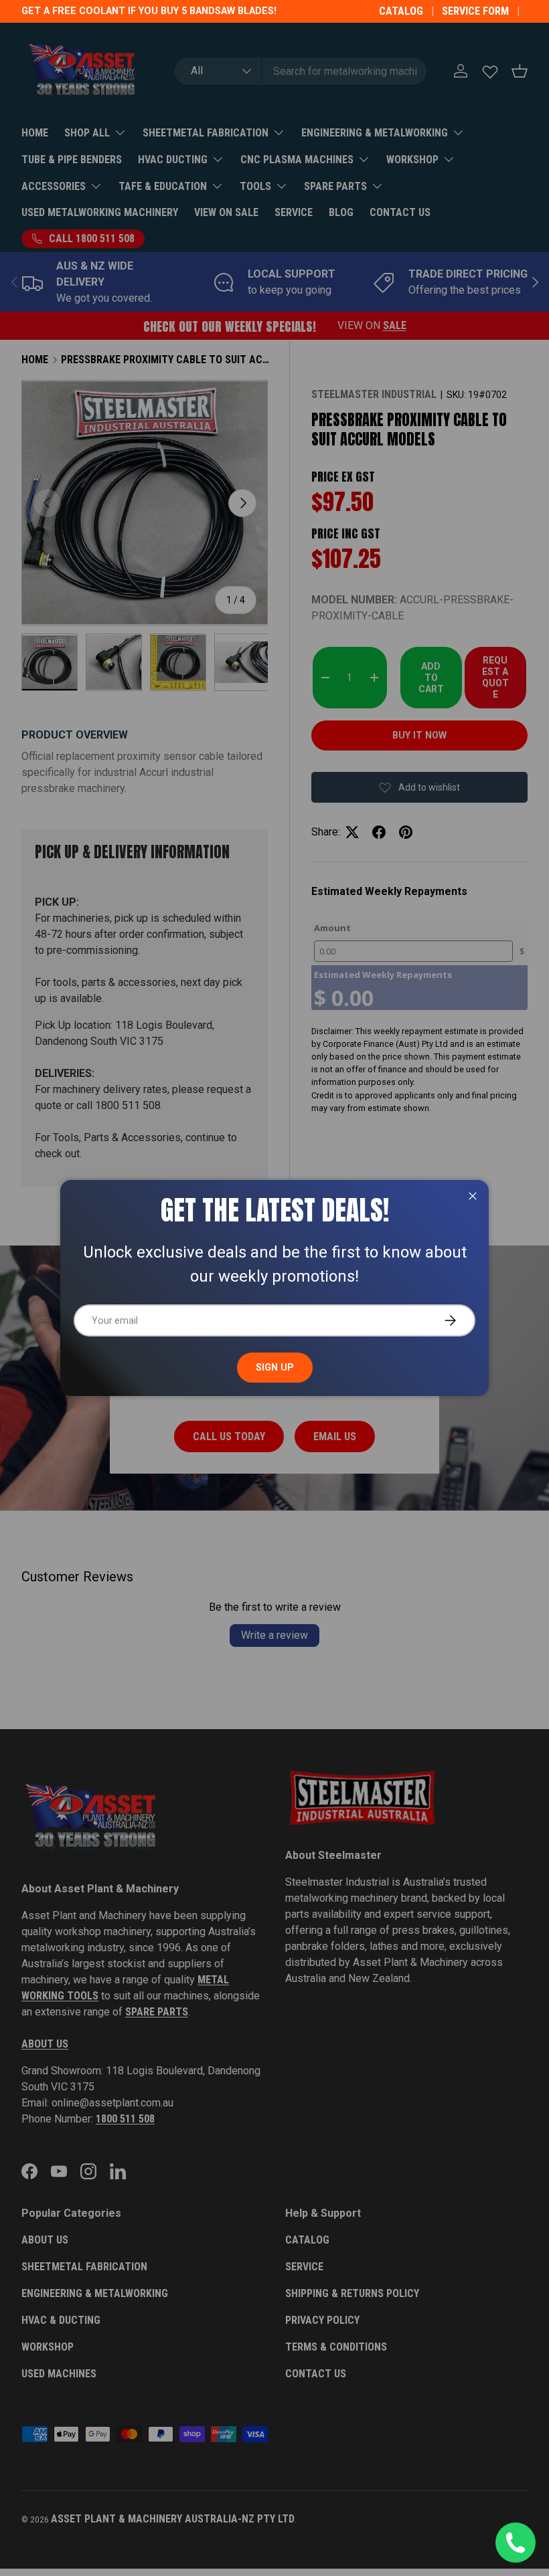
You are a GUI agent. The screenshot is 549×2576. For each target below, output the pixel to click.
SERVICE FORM (475, 11)
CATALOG (401, 11)
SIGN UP (275, 1367)
